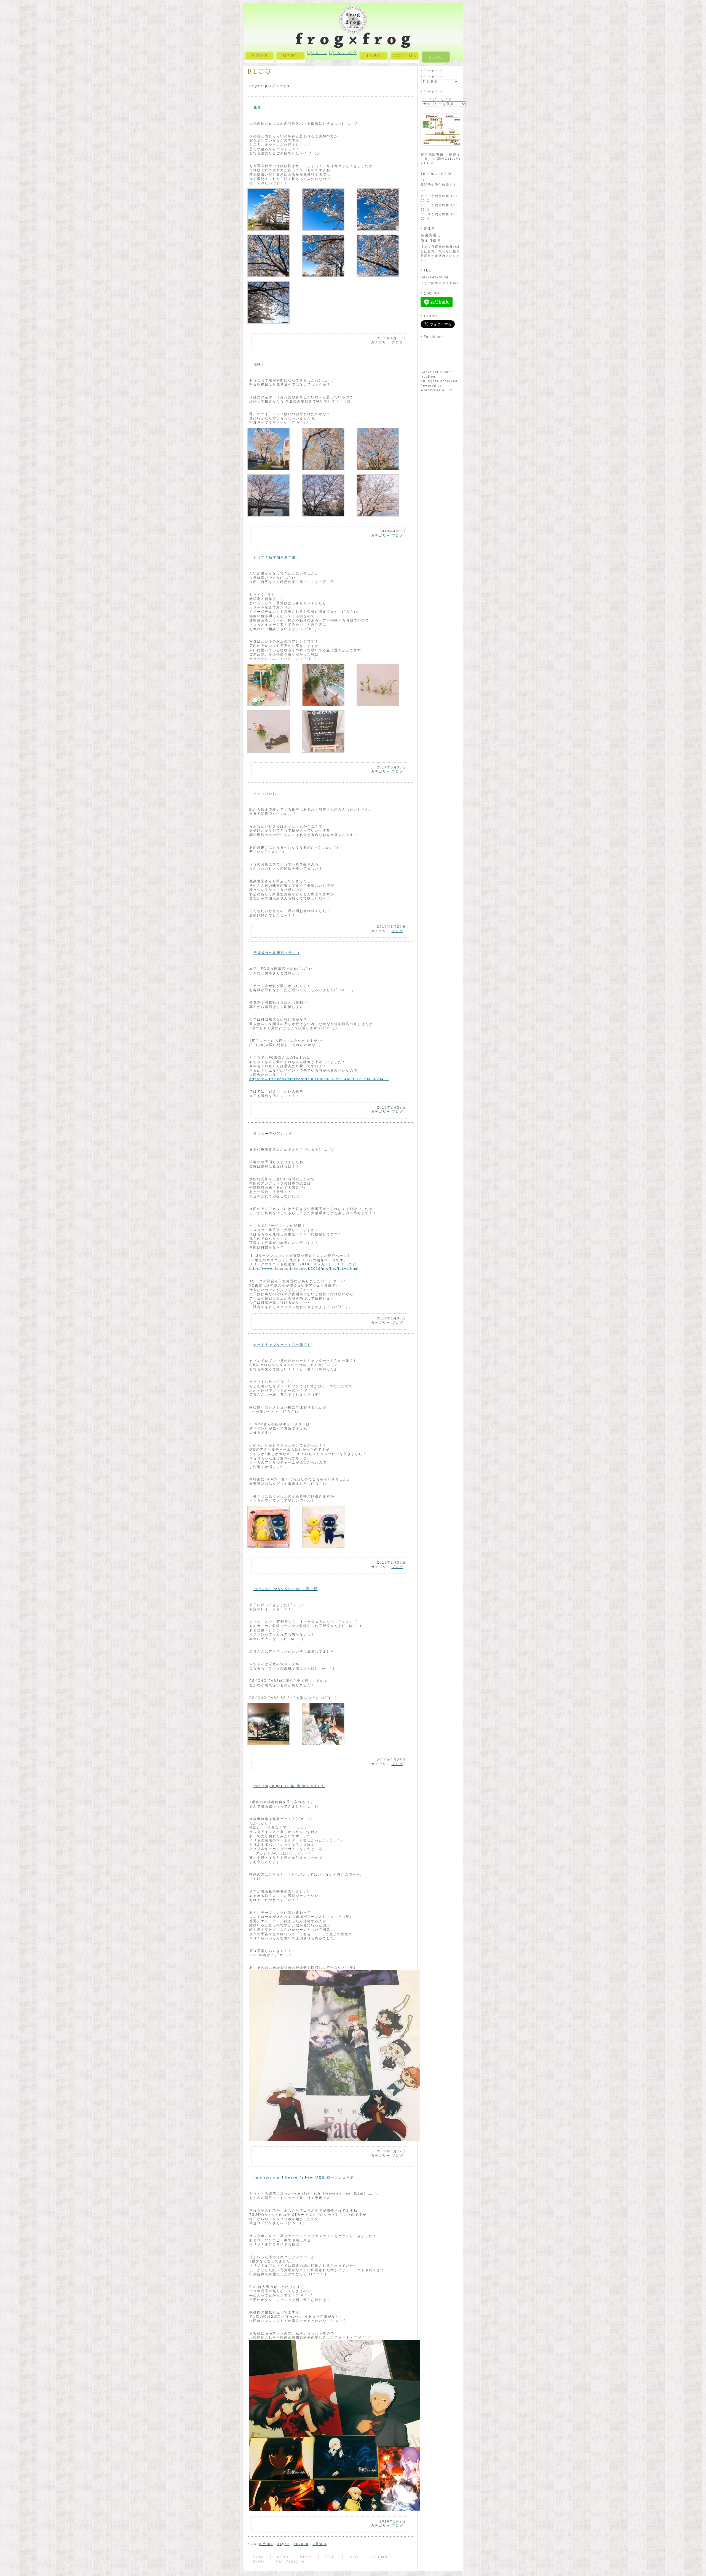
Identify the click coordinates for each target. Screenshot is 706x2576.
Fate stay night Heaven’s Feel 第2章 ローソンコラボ (304, 2177)
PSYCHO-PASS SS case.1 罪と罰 (286, 1589)
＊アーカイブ (431, 77)
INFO (353, 2557)
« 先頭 (265, 2544)
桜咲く (259, 364)
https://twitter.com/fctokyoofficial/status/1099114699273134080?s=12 (319, 1079)
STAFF (331, 2557)
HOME (259, 2557)
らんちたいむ (265, 794)
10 (296, 2544)
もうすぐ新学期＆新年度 (275, 557)
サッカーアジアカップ (273, 1134)
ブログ (397, 342)
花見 (257, 107)
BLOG (259, 2561)
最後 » (321, 2544)
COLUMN (379, 2557)
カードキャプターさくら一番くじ (282, 1345)
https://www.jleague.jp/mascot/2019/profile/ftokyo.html (304, 1269)
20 (301, 2544)
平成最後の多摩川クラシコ (277, 953)
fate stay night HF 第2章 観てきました (289, 1786)
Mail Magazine (290, 2561)
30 (306, 2544)
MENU (282, 2557)
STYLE (306, 2557)
